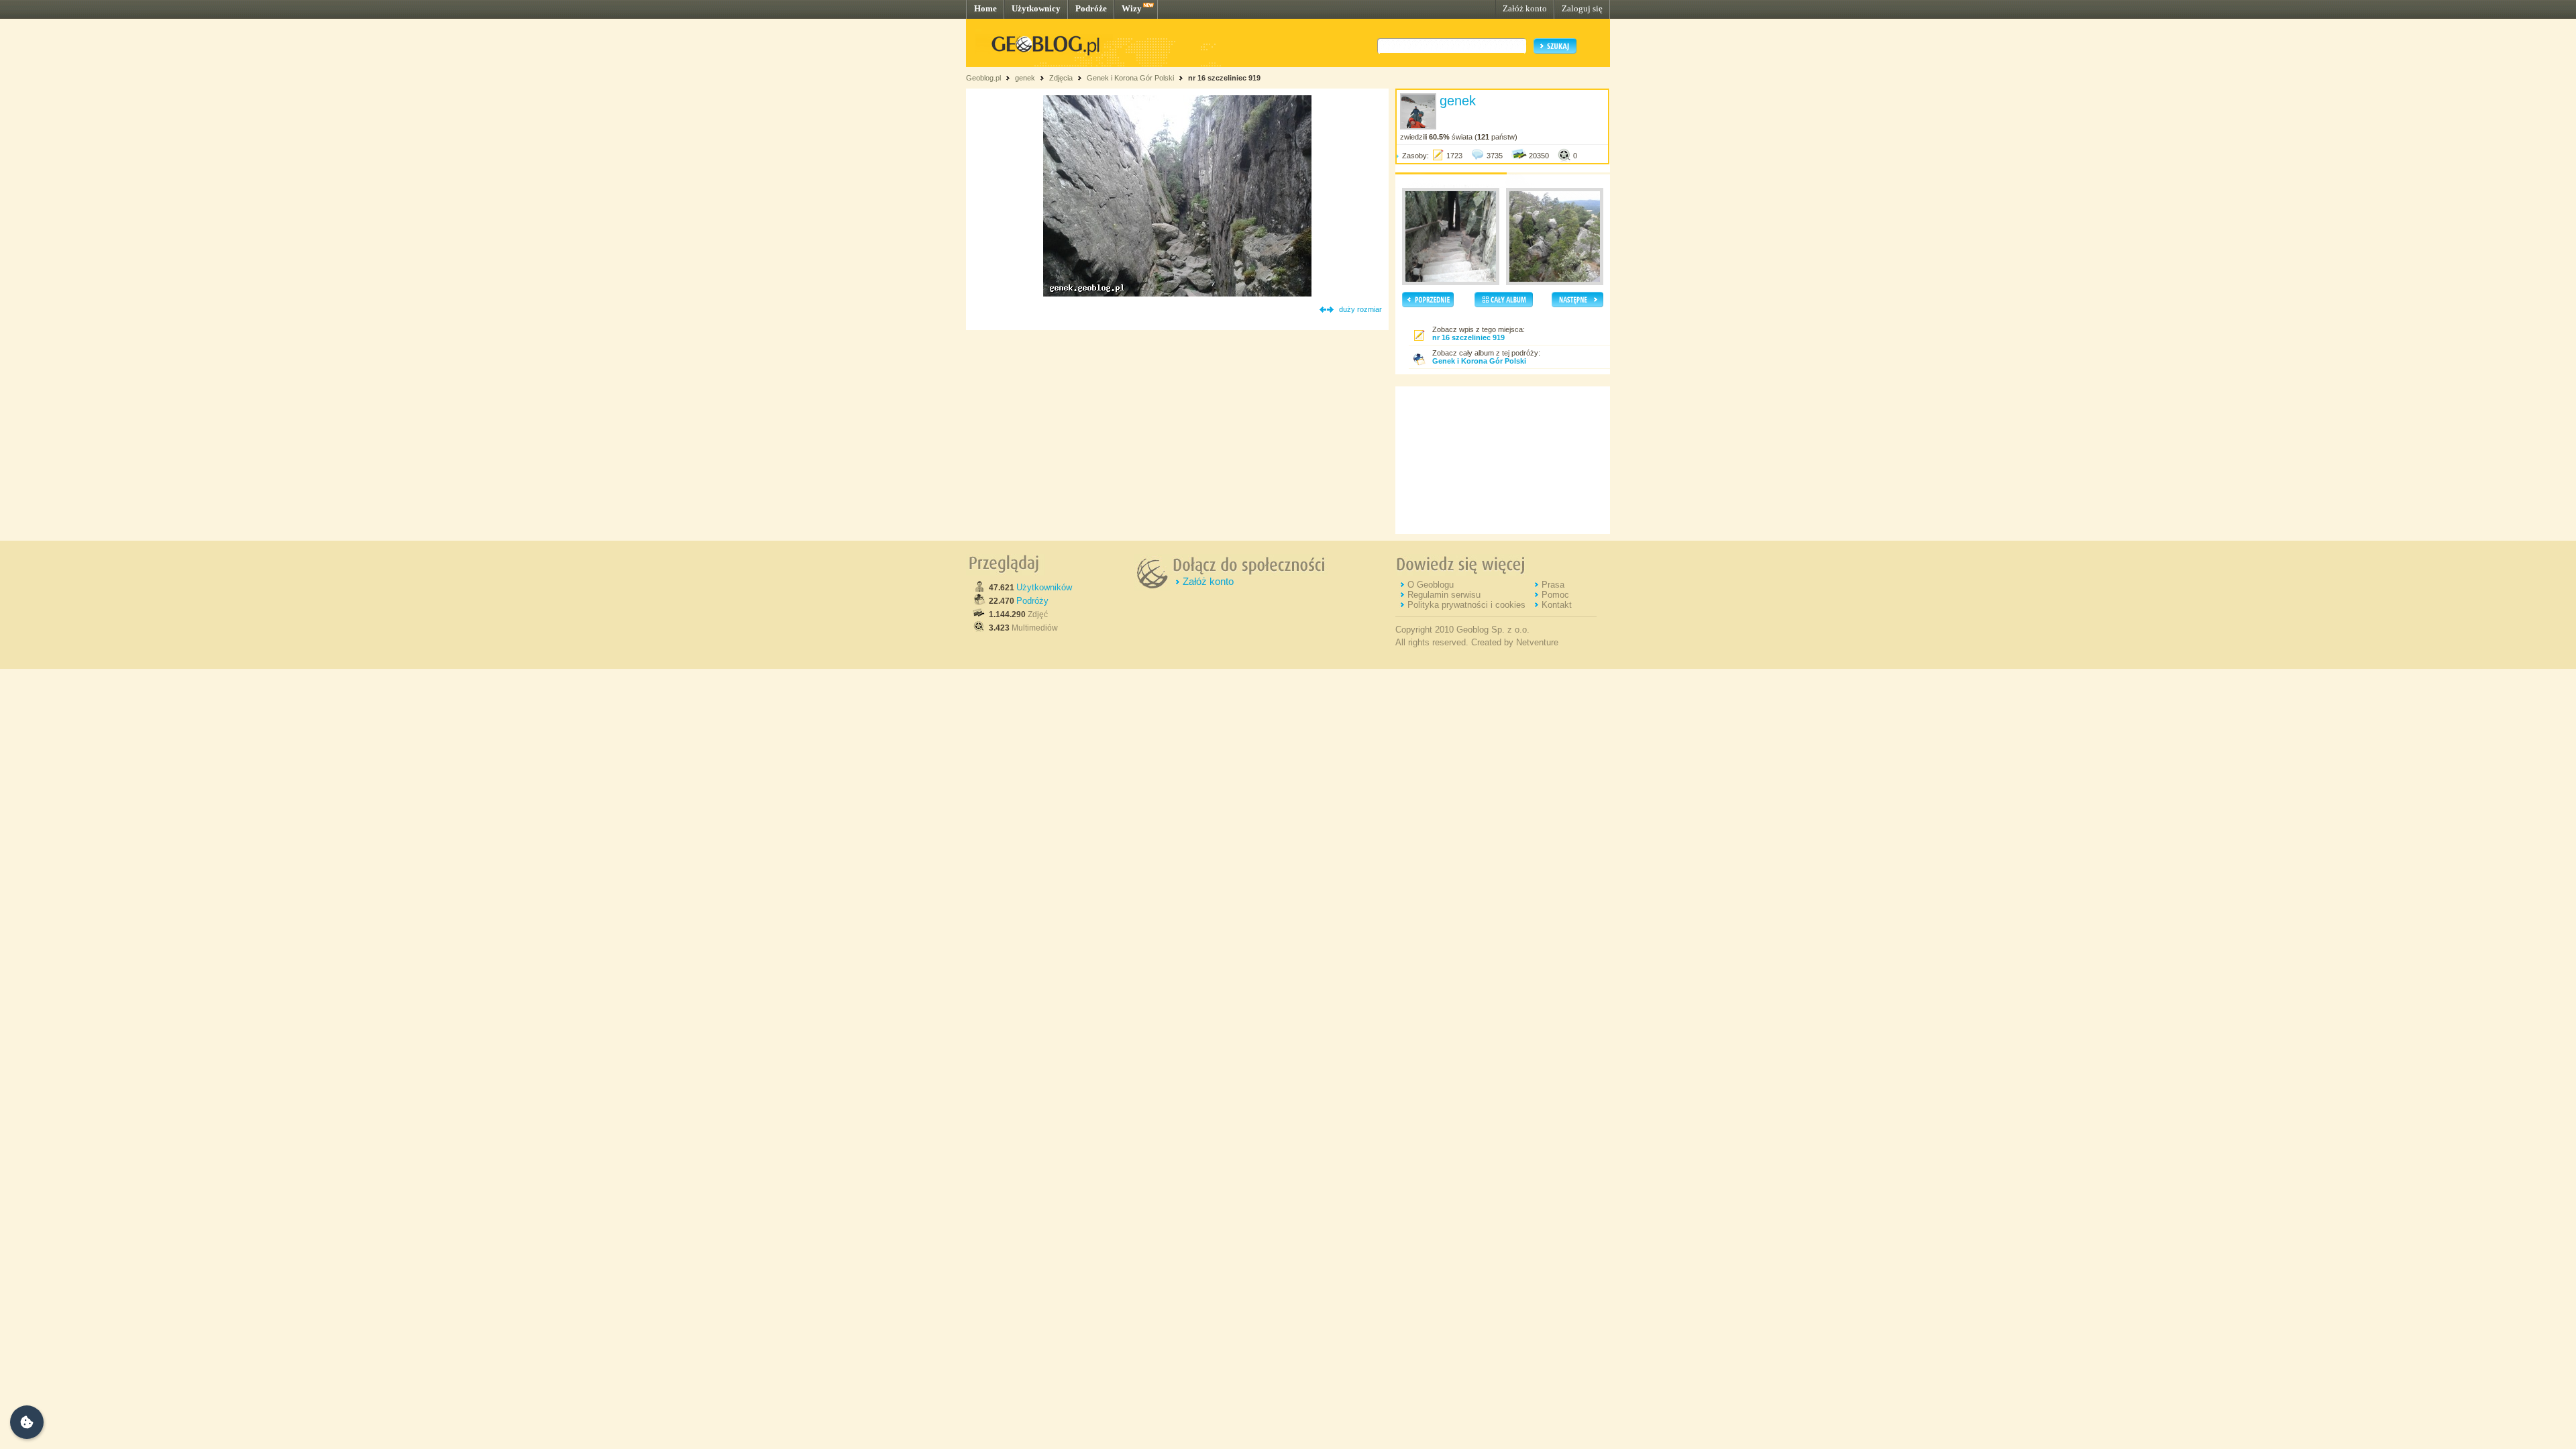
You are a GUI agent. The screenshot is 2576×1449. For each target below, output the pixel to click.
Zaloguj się (1582, 8)
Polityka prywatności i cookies (1466, 605)
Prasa (1553, 585)
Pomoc (1555, 595)
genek (1025, 78)
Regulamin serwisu (1444, 595)
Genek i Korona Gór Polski (1130, 78)
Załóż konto (1525, 8)
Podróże (1091, 8)
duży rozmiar (1360, 309)
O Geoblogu (1431, 585)
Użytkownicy (1036, 8)
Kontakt (1557, 605)
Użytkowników (1044, 587)
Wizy (1132, 8)
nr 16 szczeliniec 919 (1224, 78)
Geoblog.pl (983, 78)
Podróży (1032, 601)
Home (985, 8)
